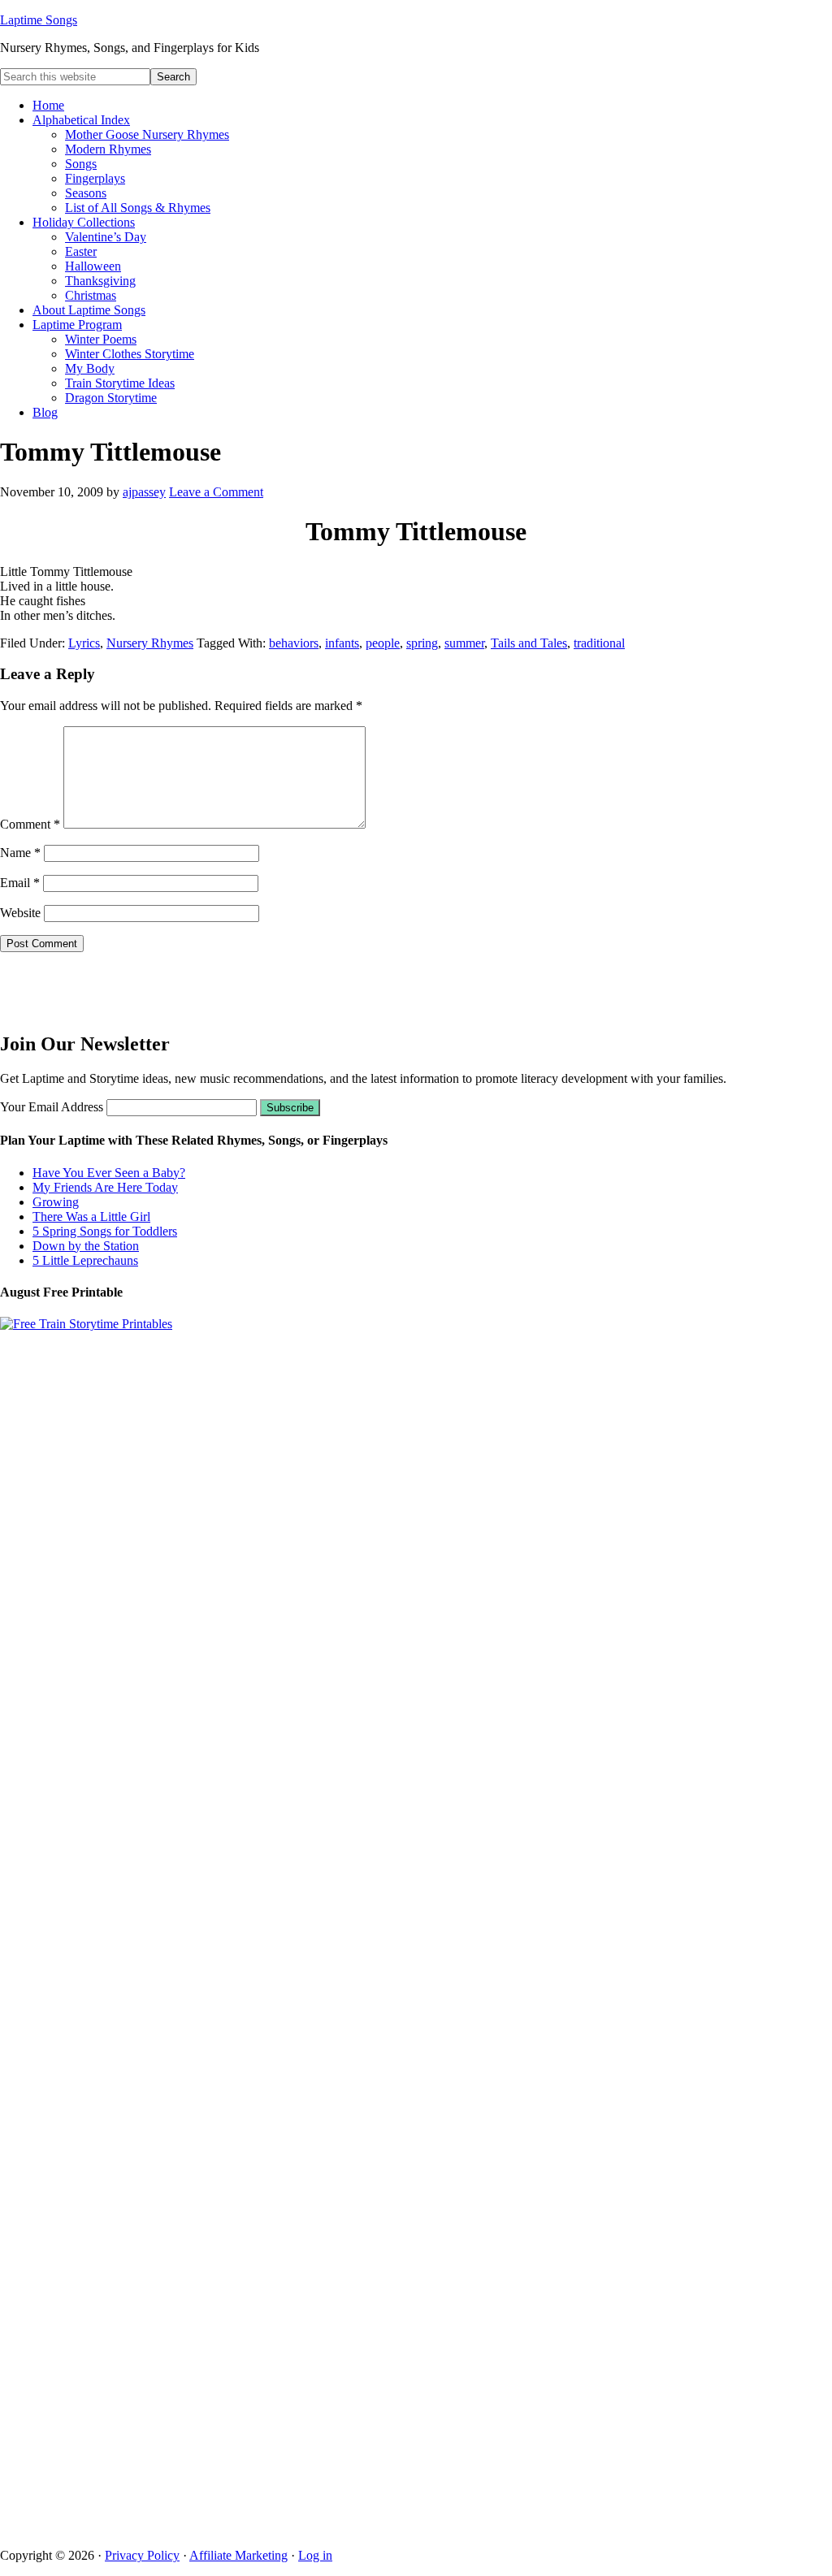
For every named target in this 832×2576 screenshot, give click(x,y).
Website (20, 913)
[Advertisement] (95, 989)
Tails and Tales (529, 643)
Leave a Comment (216, 492)
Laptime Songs (39, 20)
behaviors (294, 643)
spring (422, 643)
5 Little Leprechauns (85, 1260)
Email (20, 883)
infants (342, 643)
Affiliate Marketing (238, 2555)
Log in (315, 2555)
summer (464, 643)
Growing (56, 1202)
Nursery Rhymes (150, 643)
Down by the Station (86, 1246)
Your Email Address (52, 1107)
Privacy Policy (142, 2555)
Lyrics (84, 643)
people (383, 643)
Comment (30, 824)
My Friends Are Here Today (105, 1187)
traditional (599, 643)
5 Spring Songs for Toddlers (105, 1231)
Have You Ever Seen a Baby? (109, 1173)
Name (20, 853)
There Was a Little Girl (91, 1217)
